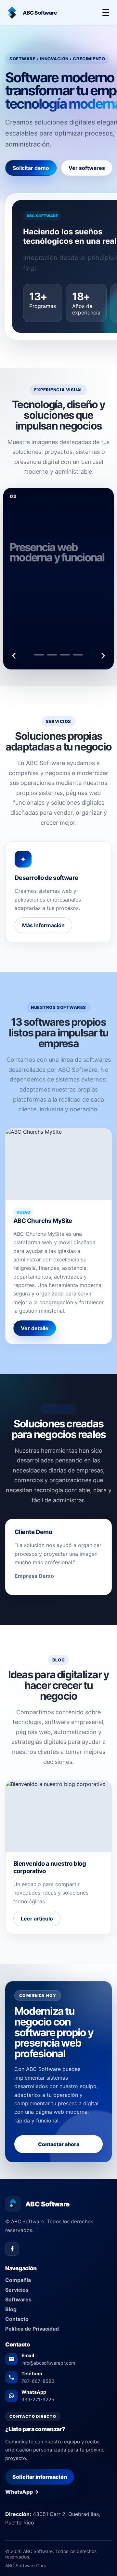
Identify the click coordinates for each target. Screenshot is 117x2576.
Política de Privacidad (32, 2329)
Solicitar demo (31, 168)
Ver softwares (87, 168)
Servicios (17, 2290)
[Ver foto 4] (78, 655)
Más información (43, 925)
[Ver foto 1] (39, 655)
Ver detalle (35, 1328)
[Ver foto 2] (52, 655)
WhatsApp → (22, 2492)
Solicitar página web (58, 611)
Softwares (18, 2299)
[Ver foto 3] (65, 655)
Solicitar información (40, 2477)
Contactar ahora (59, 2144)
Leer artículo (37, 1919)
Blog (11, 2309)
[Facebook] (12, 2249)
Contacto (17, 2319)
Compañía (18, 2280)
